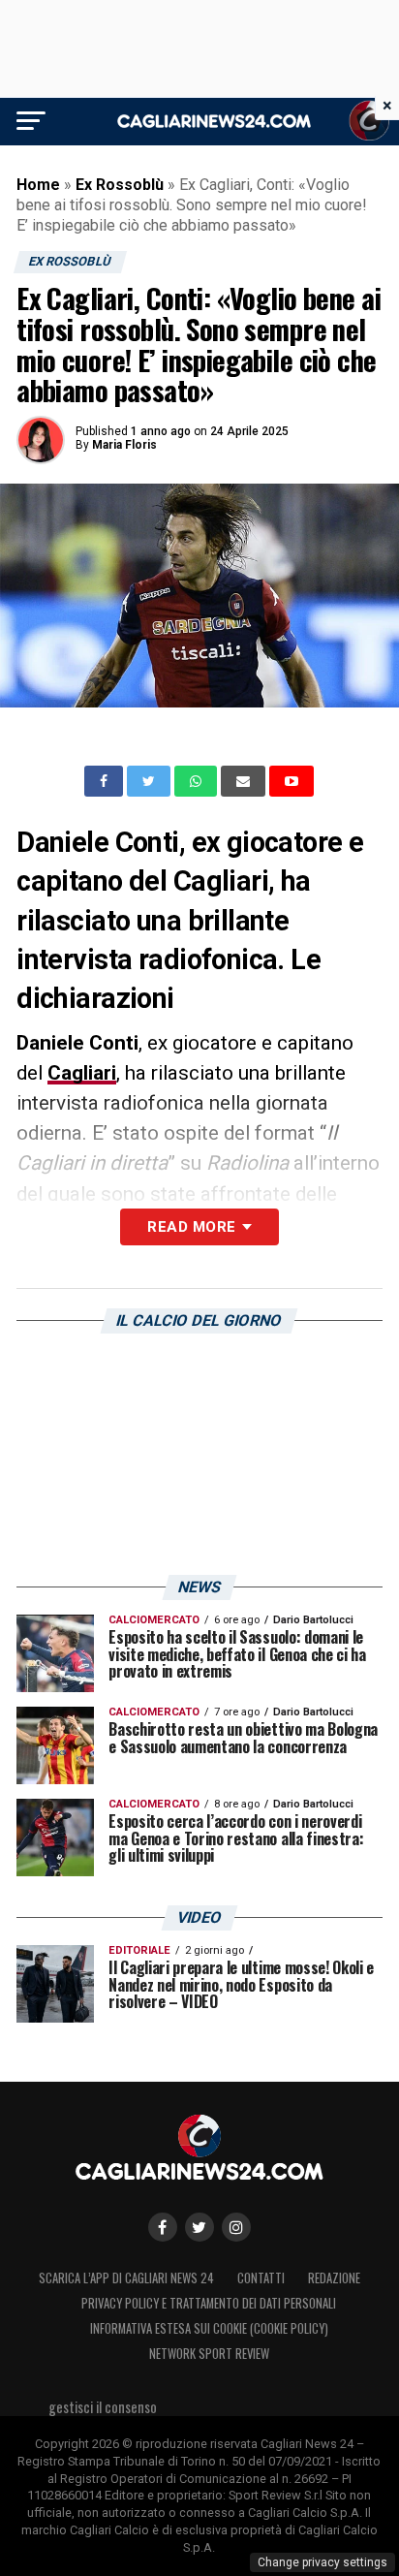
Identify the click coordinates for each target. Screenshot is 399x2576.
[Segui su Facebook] (163, 2227)
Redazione (334, 2278)
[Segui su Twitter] (199, 2227)
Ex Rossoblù (120, 185)
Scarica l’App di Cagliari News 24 (126, 2278)
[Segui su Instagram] (236, 2227)
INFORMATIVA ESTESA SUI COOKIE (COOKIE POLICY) (209, 2328)
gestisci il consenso (103, 2407)
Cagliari (82, 1073)
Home (38, 185)
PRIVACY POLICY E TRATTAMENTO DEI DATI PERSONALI (209, 2303)
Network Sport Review (209, 2354)
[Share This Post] (198, 781)
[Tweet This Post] (151, 781)
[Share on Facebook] (106, 781)
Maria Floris (124, 445)
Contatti (261, 2278)
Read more (191, 1227)
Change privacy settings (322, 2562)
